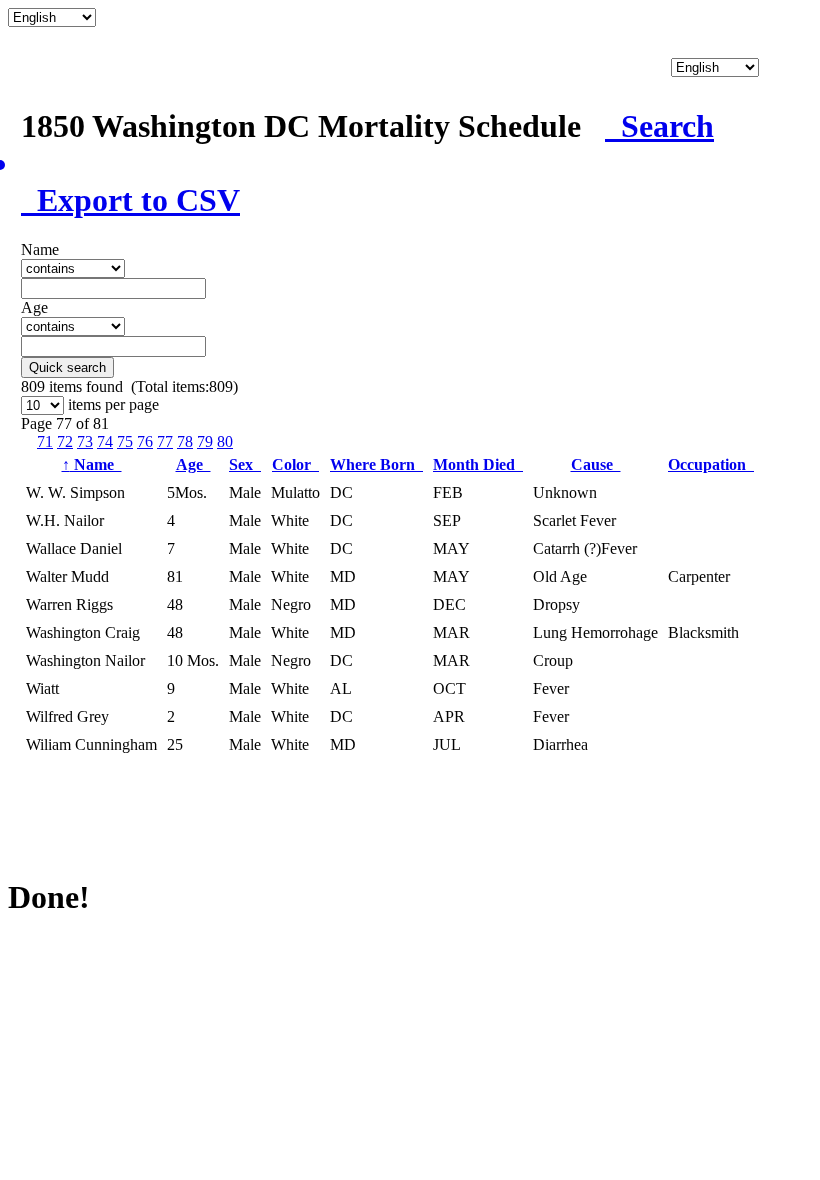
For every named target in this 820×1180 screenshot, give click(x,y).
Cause (596, 464)
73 (85, 441)
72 (65, 441)
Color (295, 464)
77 (165, 441)
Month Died (478, 464)
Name (92, 464)
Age (193, 464)
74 (105, 441)
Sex (245, 464)
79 (205, 441)
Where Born (376, 464)
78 (185, 441)
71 (45, 441)
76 (145, 441)
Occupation (711, 464)
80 (225, 441)
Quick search (67, 367)
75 (125, 441)
